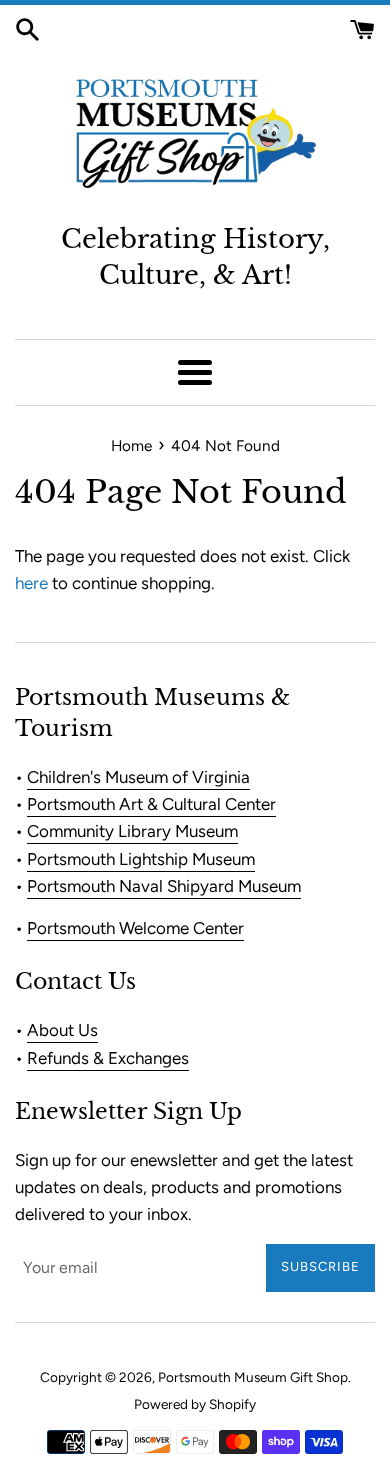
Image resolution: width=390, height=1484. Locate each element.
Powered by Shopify (195, 1404)
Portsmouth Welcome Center (135, 928)
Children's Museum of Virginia (138, 777)
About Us (62, 1030)
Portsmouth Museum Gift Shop (253, 1377)
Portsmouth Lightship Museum (141, 859)
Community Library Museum (132, 831)
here (31, 583)
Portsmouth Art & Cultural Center (151, 804)
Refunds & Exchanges (108, 1058)
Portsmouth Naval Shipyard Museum (164, 886)
